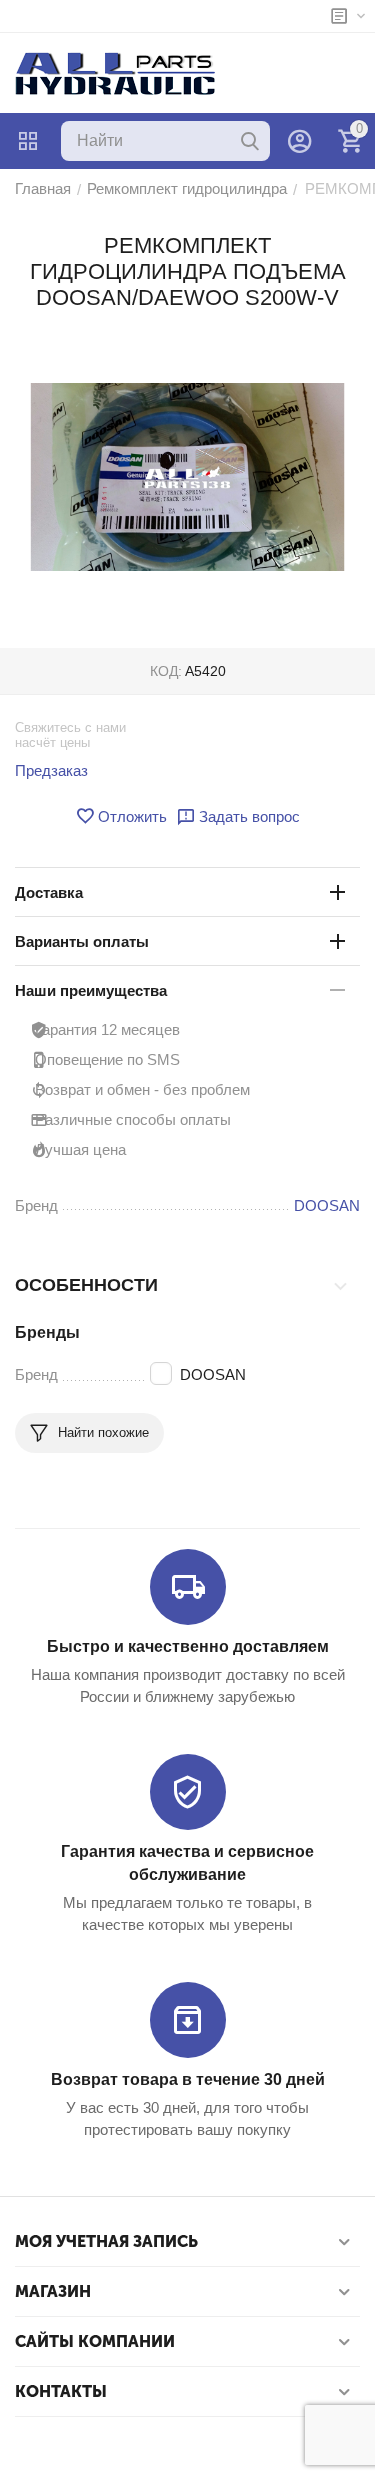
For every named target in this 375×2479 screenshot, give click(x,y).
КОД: (166, 671)
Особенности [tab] (86, 1285)
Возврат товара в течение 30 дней (188, 2079)
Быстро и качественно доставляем (188, 1646)
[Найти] (250, 141)
